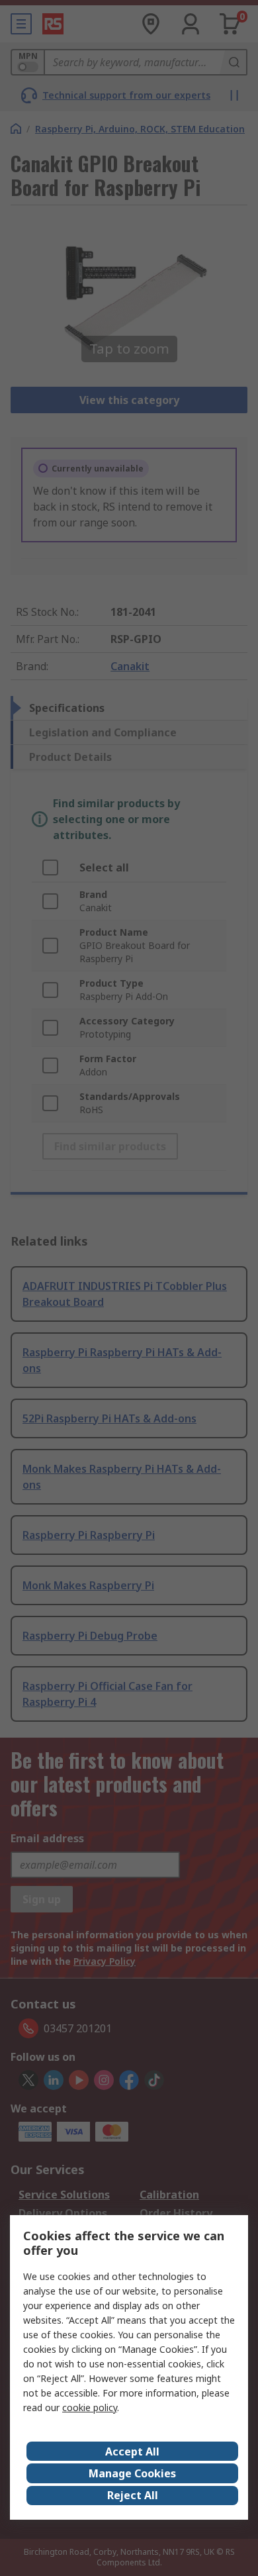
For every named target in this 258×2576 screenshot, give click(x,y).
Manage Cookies (132, 2473)
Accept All (132, 2452)
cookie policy (90, 2407)
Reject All (133, 2495)
